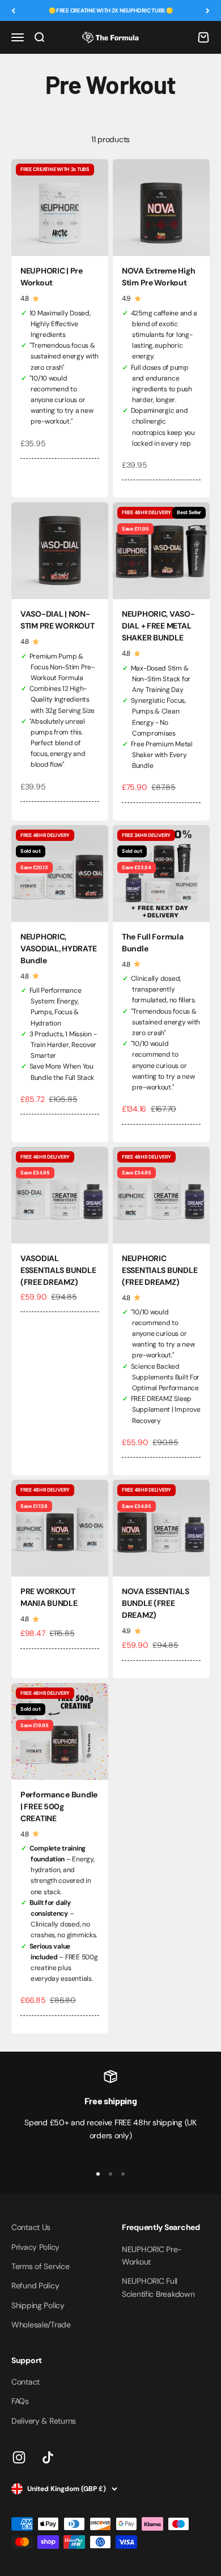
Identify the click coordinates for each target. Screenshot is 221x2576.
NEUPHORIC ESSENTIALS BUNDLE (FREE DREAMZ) (160, 1270)
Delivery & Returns (44, 2421)
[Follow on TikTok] (48, 2457)
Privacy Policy (35, 2247)
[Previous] (13, 10)
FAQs (20, 2401)
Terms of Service (41, 2266)
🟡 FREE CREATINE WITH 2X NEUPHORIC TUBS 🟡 (111, 10)
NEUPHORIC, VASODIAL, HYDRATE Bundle (58, 949)
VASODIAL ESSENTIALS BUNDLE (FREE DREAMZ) (58, 1270)
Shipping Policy (38, 2305)
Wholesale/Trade (41, 2325)
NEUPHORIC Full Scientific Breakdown (158, 2287)
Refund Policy (35, 2285)
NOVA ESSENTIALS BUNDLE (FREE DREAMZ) (156, 1603)
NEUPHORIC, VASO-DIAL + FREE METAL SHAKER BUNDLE (158, 626)
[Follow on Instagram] (19, 2457)
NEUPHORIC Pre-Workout (152, 2255)
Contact (25, 2382)
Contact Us (31, 2227)
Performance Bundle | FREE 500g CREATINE (59, 1806)
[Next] (208, 10)
